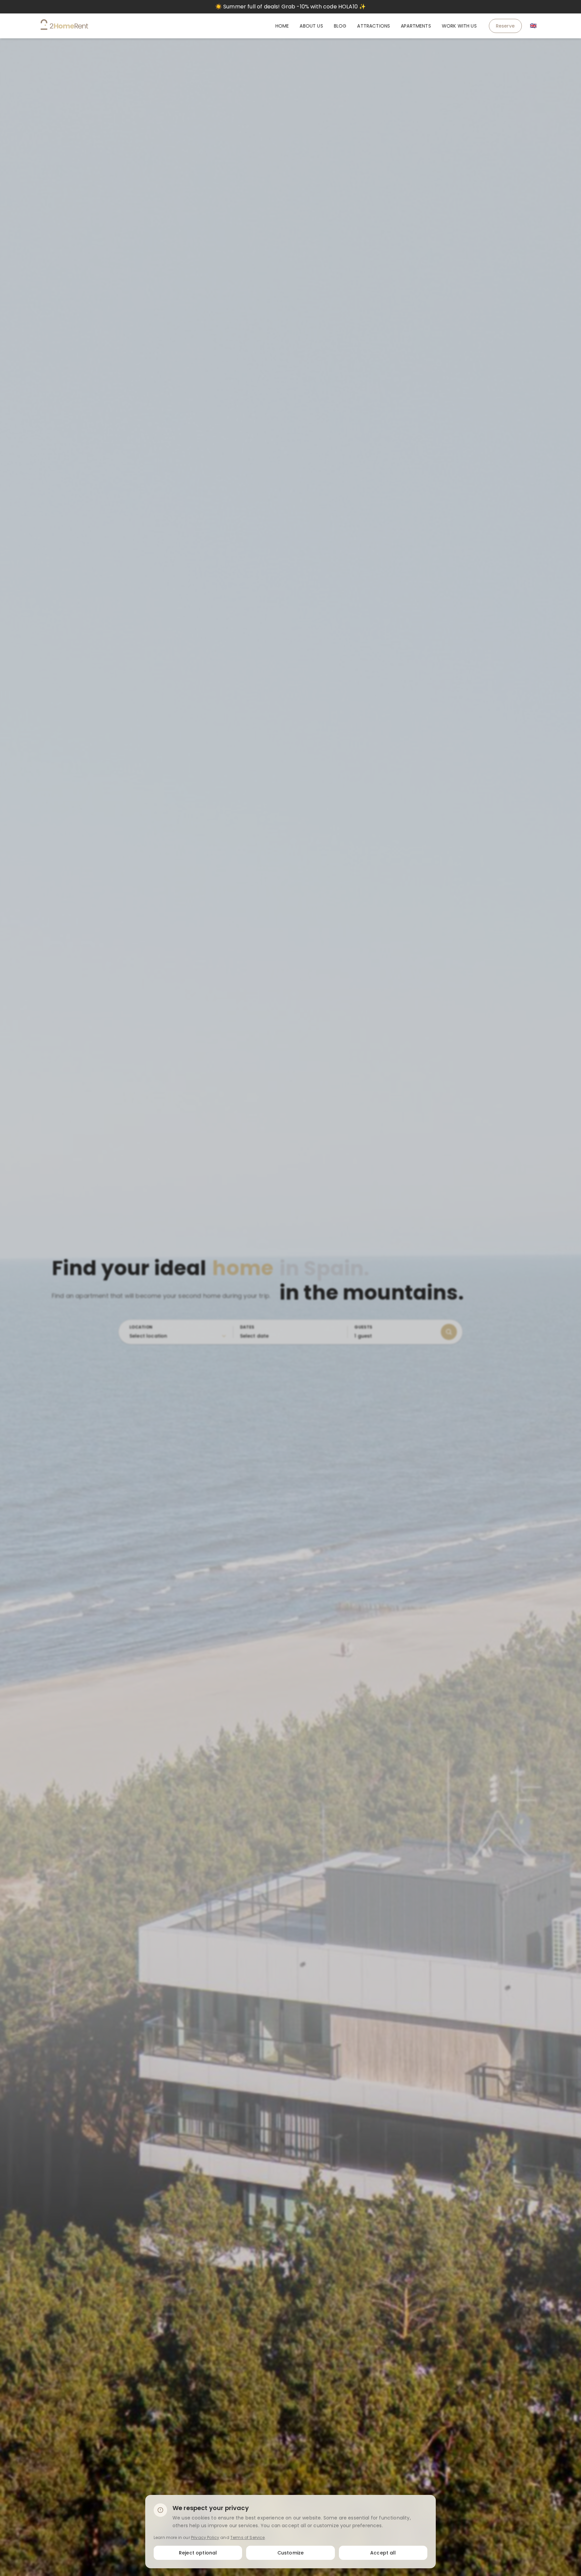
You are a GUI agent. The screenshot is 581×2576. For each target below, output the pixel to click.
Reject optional (198, 2552)
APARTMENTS (416, 26)
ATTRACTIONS (374, 26)
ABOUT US (311, 26)
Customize (290, 2552)
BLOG (340, 26)
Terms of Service (248, 2537)
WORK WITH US (459, 26)
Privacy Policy (205, 2537)
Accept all (383, 2552)
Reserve (505, 26)
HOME (282, 26)
